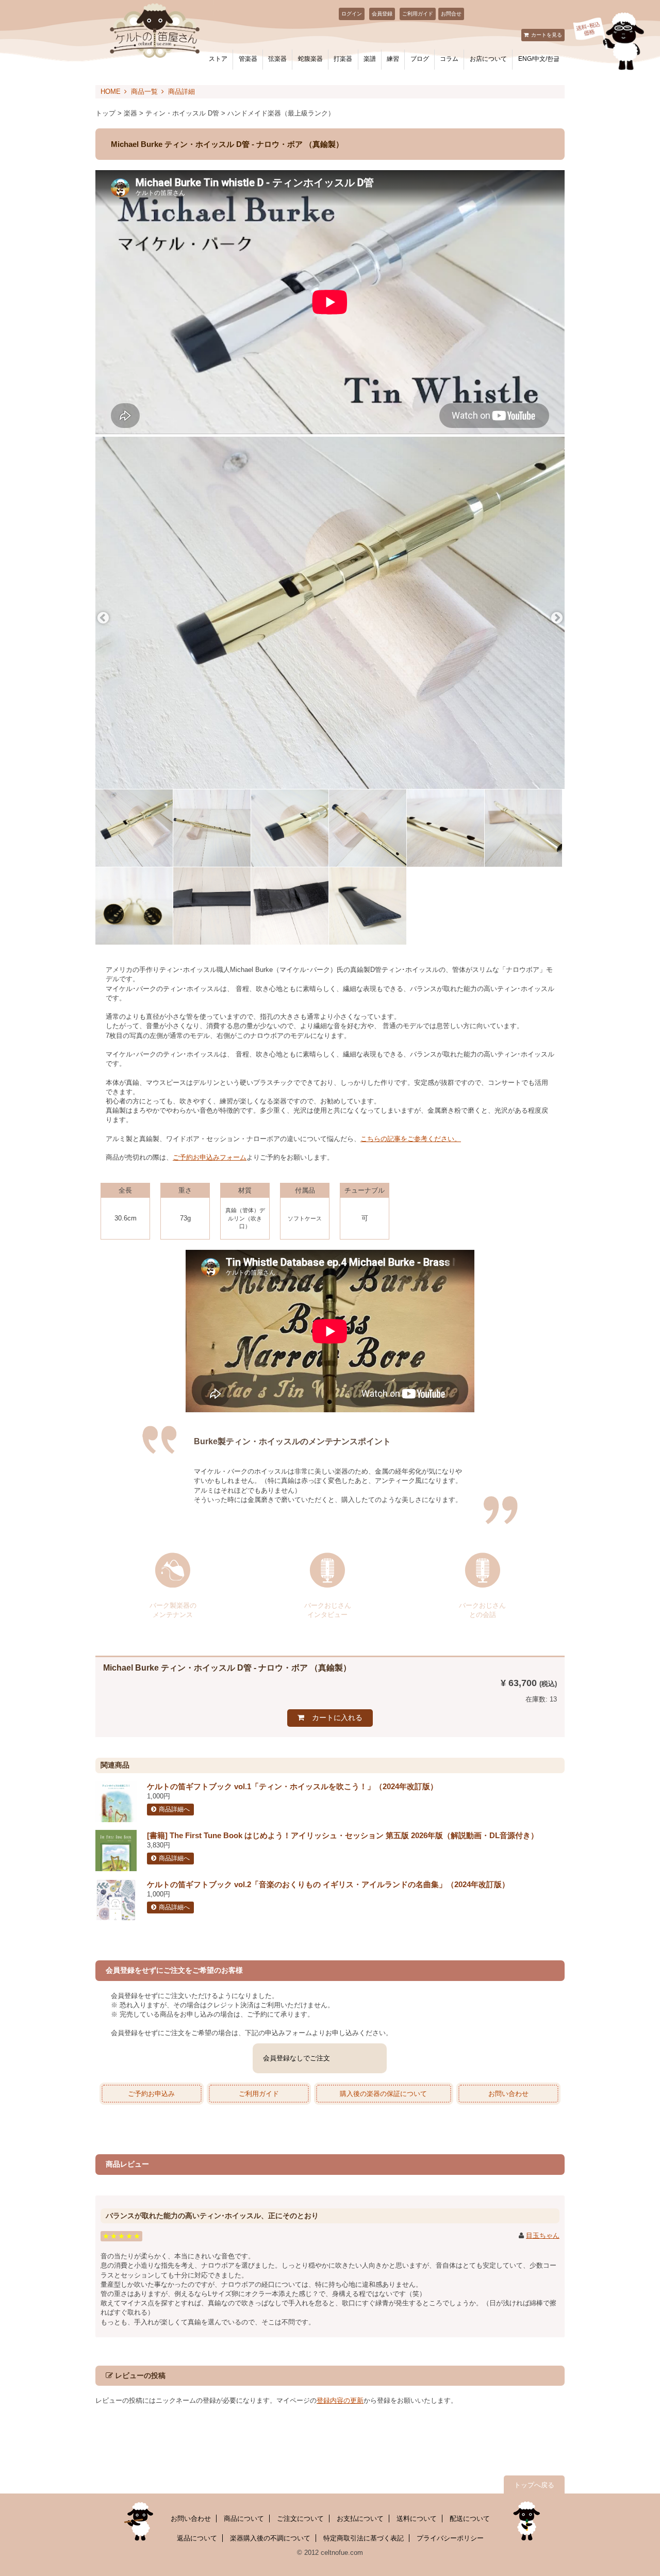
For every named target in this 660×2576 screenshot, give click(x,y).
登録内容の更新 (340, 2400)
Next (557, 618)
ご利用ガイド (418, 14)
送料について (417, 2519)
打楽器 (343, 59)
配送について (470, 2519)
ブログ (420, 59)
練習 (393, 59)
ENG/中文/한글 (539, 59)
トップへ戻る (534, 2485)
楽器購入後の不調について (270, 2538)
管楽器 (248, 59)
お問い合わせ (508, 2094)
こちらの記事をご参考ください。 (411, 1139)
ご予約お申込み (151, 2094)
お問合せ (451, 14)
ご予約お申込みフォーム (210, 1157)
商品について (244, 2519)
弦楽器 (277, 59)
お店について (488, 59)
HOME (111, 92)
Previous (103, 618)
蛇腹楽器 (310, 59)
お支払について (360, 2519)
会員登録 (382, 14)
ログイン (352, 14)
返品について (197, 2538)
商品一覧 (144, 92)
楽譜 (370, 59)
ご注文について (300, 2519)
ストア (218, 59)
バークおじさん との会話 (482, 1609)
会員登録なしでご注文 (296, 2058)
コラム (449, 59)
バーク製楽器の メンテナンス (173, 1609)
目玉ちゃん (543, 2235)
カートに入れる (337, 1718)
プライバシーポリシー (450, 2538)
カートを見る (547, 35)
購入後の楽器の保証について (383, 2094)
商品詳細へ (174, 1809)
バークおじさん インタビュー (328, 1609)
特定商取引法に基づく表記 (364, 2538)
